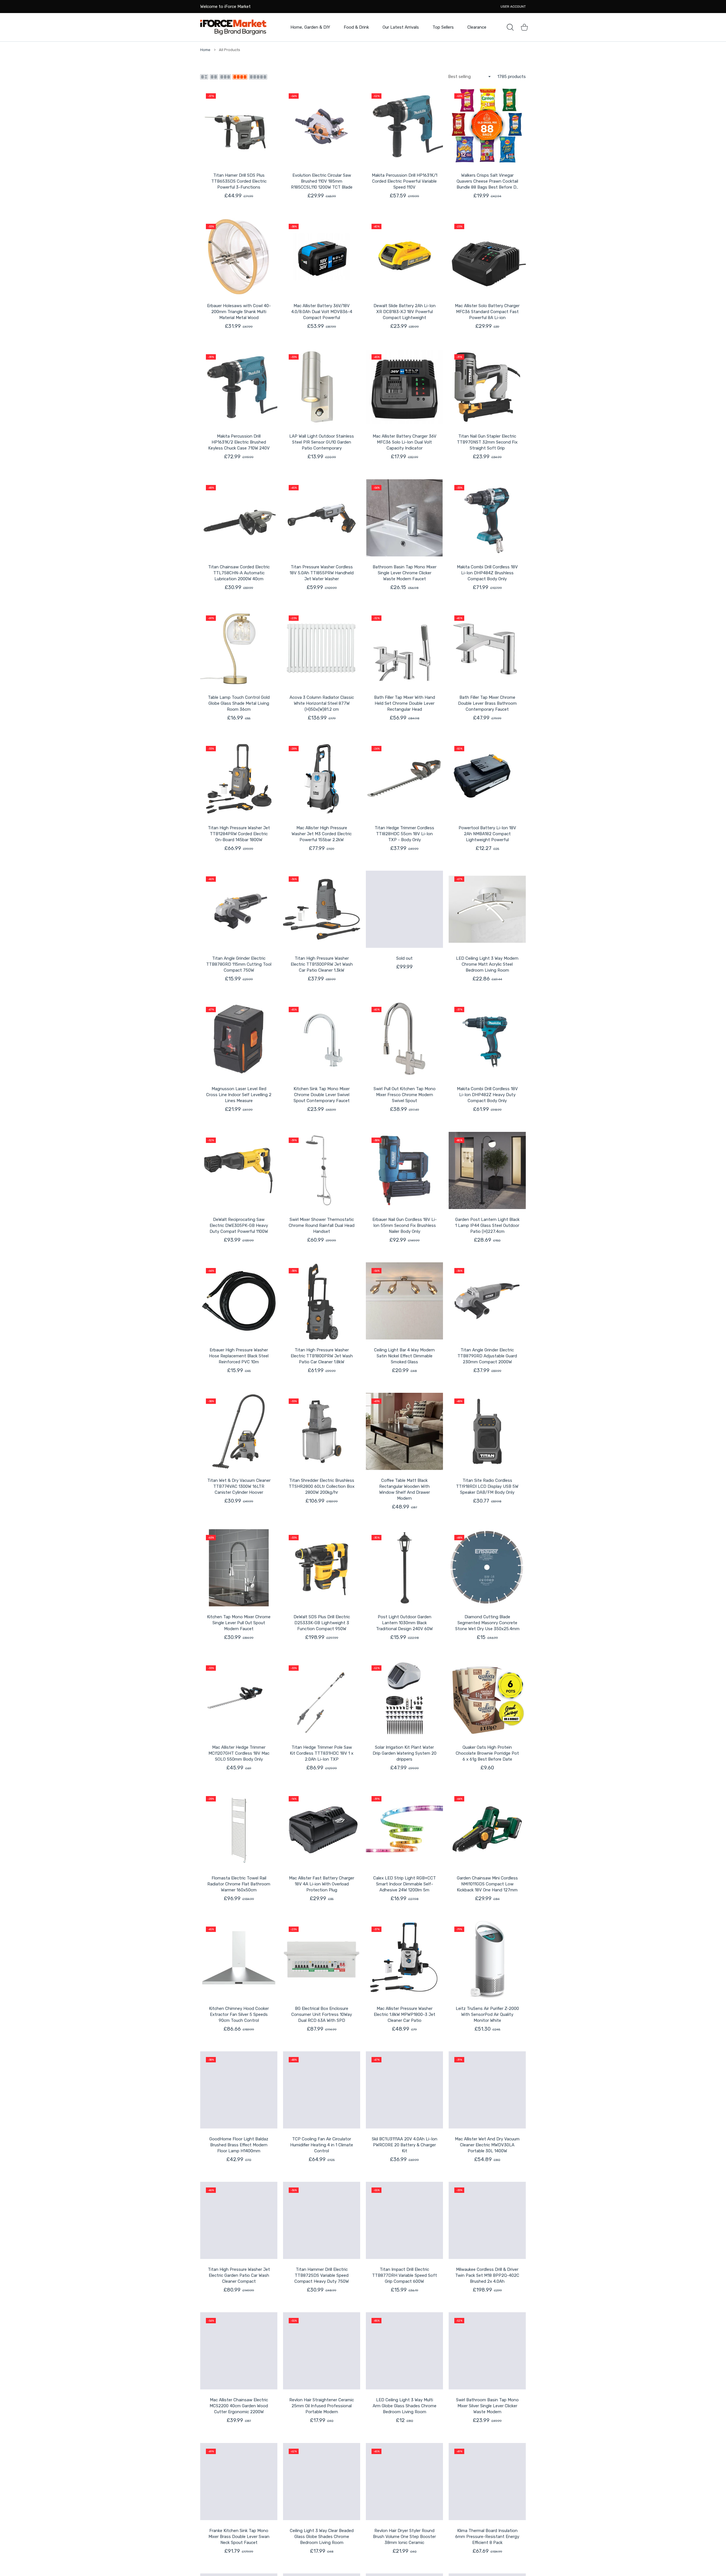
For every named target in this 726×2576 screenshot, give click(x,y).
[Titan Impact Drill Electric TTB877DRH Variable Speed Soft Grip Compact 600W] (404, 2220)
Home (205, 50)
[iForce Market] (233, 27)
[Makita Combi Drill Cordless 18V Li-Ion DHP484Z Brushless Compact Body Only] (487, 518)
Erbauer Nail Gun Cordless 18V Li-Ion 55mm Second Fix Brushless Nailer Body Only (405, 1225)
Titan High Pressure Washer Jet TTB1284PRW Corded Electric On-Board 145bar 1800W (239, 834)
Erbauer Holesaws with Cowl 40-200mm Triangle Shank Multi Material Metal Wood (239, 312)
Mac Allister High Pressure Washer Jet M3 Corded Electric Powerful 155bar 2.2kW (322, 834)
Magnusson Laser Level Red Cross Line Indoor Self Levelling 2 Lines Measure (239, 1095)
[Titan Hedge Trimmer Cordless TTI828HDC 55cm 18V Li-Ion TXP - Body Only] (404, 779)
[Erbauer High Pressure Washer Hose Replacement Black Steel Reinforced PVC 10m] (239, 1301)
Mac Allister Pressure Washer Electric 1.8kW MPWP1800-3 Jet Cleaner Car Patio (405, 2014)
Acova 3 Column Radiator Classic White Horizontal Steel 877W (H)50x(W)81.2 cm (322, 703)
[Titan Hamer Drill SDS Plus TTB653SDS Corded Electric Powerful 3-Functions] (239, 126)
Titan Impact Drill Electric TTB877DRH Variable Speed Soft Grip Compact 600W (405, 2275)
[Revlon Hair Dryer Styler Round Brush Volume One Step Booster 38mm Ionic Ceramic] (404, 2482)
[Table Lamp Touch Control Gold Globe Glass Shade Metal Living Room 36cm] (239, 648)
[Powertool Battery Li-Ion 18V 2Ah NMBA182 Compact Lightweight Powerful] (487, 779)
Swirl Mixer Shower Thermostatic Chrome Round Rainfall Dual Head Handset (322, 1225)
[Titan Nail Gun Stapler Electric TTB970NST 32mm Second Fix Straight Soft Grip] (487, 387)
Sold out (404, 958)
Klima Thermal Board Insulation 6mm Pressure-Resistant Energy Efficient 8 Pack (487, 2537)
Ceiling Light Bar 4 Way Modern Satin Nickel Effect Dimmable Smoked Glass (404, 1356)
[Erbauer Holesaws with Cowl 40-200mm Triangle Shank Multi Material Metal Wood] (239, 257)
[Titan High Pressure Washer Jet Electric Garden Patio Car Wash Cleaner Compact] (239, 2220)
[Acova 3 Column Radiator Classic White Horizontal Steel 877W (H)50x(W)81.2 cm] (322, 648)
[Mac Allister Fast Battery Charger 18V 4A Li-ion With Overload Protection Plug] (322, 1829)
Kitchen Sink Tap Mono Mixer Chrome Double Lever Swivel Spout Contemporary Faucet (322, 1095)
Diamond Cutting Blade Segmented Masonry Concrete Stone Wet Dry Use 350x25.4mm (487, 1623)
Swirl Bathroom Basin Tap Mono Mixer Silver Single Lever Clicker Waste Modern (487, 2406)
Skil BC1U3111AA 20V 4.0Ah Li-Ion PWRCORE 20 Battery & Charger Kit (405, 2145)
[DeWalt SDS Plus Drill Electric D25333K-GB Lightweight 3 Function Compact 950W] (322, 1568)
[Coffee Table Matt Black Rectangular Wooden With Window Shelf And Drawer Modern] (404, 1431)
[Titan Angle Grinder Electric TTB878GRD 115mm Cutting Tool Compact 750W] (239, 909)
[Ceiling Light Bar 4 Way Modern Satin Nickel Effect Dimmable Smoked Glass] (404, 1301)
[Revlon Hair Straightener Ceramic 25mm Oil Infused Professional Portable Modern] (322, 2351)
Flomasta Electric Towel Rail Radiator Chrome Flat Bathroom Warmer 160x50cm (239, 1884)
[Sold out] (404, 909)
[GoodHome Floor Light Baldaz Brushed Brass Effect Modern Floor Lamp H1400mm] (239, 2090)
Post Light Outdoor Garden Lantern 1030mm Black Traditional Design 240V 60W (404, 1623)
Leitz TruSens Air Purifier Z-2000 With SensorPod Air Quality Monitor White (487, 2014)
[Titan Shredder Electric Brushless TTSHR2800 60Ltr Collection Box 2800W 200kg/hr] (322, 1431)
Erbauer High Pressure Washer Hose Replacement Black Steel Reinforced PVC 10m (239, 1356)
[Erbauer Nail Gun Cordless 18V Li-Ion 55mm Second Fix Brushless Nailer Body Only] (404, 1170)
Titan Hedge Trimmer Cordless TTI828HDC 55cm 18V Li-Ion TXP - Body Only (404, 834)
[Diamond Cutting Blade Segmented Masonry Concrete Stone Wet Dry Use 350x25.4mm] (487, 1568)
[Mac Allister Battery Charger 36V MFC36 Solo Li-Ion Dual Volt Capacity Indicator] (404, 387)
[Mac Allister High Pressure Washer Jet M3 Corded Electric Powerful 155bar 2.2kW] (322, 779)
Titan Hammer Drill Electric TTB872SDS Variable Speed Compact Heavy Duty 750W (322, 2275)
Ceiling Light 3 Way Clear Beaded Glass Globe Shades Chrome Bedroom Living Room (322, 2537)
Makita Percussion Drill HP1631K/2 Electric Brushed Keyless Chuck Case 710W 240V (239, 442)
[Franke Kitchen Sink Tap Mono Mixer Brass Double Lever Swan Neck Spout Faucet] (239, 2482)
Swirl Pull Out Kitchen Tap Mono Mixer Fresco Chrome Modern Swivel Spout (405, 1095)
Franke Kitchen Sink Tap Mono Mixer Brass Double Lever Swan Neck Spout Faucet (239, 2537)
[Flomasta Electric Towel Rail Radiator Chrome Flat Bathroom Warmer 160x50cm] (239, 1829)
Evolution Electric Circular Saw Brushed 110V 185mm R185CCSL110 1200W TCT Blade (322, 181)
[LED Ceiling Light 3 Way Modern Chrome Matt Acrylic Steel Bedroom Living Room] (487, 909)
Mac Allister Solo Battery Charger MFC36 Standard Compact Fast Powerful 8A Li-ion (487, 312)
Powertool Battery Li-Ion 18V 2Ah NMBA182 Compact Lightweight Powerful (487, 834)
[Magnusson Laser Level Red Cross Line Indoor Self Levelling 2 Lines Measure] (239, 1040)
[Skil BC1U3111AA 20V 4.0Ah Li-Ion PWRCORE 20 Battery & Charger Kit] (404, 2090)
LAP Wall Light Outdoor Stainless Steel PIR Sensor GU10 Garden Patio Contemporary (322, 442)
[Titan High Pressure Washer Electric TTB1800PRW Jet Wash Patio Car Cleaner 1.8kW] (322, 1301)
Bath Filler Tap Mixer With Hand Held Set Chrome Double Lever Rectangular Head (405, 703)
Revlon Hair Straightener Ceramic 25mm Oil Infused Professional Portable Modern (322, 2406)
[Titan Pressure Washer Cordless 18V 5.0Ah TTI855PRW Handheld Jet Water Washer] (322, 518)
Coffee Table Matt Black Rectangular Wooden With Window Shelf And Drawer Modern (405, 1489)
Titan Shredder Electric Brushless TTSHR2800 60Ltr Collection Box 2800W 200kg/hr (322, 1486)
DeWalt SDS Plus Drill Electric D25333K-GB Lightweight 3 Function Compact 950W (322, 1623)
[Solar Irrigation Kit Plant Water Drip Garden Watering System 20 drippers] (404, 1698)
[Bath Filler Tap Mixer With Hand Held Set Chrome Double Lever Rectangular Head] (404, 648)
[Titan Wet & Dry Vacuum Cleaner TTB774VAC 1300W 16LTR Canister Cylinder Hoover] (239, 1431)
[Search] (510, 27)
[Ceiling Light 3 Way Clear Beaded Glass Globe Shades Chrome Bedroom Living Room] (322, 2482)
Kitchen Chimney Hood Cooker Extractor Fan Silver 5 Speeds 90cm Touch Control (239, 2014)
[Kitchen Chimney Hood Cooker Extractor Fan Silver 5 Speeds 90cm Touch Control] (239, 1959)
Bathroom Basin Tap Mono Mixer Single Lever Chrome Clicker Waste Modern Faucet (405, 573)
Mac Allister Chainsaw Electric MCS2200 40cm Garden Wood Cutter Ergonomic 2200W (239, 2406)
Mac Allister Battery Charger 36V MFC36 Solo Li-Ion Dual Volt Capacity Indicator (405, 442)
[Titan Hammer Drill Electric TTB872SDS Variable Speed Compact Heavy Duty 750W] (322, 2220)
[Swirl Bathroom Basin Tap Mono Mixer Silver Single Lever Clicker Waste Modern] (487, 2351)
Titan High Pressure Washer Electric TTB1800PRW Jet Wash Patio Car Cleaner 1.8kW (322, 1356)
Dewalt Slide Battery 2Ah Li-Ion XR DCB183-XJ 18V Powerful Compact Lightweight (405, 312)
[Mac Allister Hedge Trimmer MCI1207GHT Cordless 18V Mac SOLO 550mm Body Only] (239, 1698)
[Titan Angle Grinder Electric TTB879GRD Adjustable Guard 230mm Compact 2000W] (487, 1301)
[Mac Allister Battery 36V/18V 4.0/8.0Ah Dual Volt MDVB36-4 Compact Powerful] (322, 257)
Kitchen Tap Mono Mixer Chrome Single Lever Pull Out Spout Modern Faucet (239, 1623)
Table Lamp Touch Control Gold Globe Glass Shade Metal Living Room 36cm (239, 703)
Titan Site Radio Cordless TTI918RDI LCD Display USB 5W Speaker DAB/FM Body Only (487, 1486)
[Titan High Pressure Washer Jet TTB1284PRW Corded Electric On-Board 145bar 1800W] (239, 779)
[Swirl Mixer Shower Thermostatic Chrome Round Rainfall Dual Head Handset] (322, 1170)
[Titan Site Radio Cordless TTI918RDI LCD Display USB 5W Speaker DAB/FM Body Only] (487, 1431)
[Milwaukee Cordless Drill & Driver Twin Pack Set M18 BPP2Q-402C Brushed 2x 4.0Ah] (487, 2220)
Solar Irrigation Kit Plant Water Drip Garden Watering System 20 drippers (405, 1753)
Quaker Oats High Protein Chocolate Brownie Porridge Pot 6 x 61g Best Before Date (487, 1753)
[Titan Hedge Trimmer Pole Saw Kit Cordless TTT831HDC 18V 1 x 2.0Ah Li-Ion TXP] (322, 1698)
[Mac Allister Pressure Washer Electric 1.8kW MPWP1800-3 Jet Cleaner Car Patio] (404, 1959)
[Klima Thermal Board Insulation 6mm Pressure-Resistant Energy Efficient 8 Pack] (487, 2482)
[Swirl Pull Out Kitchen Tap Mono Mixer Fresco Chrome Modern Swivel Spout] (404, 1040)
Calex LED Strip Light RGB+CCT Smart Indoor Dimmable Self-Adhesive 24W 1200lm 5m (405, 1884)
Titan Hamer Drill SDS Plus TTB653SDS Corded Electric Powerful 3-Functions (239, 181)
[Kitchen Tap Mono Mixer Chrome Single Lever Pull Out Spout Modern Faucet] (239, 1568)
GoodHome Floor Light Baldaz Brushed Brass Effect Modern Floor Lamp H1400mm (239, 2145)
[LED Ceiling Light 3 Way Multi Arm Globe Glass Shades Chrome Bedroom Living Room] (404, 2351)
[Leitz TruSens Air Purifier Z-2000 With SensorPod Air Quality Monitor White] (487, 1959)
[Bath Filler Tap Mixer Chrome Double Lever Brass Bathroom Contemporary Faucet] (487, 648)
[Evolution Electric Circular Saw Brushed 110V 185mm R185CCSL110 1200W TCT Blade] (322, 126)
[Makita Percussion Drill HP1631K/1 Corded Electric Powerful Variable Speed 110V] (404, 126)
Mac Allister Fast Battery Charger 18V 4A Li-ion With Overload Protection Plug (322, 1884)
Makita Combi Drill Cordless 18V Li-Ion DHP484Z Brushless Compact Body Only (487, 573)
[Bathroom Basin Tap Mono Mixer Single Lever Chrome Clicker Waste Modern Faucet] (404, 518)
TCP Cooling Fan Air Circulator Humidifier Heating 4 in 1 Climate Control (322, 2145)
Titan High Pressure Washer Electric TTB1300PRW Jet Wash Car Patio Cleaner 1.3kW (322, 964)
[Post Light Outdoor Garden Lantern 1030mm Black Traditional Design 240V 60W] (404, 1568)
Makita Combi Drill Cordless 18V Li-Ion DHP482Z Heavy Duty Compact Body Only (487, 1095)
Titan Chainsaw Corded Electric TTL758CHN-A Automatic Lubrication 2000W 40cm (239, 573)
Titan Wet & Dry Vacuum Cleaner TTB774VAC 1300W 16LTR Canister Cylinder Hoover (239, 1486)
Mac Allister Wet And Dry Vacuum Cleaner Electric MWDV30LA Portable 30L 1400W (487, 2145)
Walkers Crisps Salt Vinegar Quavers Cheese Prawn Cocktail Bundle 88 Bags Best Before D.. (487, 181)
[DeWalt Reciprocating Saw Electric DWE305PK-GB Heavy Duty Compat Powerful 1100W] (239, 1170)
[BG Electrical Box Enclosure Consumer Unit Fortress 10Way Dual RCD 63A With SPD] (322, 1959)
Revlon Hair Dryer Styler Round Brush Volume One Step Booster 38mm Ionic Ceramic (404, 2537)
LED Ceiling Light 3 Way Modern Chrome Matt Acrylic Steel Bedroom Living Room (487, 964)
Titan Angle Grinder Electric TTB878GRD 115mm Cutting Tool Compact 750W (239, 964)
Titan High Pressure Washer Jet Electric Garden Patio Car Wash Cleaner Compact (239, 2275)
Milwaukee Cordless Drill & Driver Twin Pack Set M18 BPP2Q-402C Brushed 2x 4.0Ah (487, 2275)
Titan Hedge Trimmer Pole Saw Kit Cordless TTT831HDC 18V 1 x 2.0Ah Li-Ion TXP (322, 1753)
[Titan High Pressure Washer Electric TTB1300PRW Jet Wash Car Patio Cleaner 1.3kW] (322, 909)
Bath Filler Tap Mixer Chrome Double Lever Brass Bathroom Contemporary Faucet (487, 703)
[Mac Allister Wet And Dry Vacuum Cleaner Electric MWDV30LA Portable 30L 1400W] (487, 2090)
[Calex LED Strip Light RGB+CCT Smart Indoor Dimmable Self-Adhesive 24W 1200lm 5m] (404, 1829)
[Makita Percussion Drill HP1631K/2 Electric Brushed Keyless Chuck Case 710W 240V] (239, 387)
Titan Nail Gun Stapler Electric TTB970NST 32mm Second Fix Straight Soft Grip (487, 442)
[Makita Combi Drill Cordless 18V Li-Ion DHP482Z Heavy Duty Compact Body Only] (487, 1040)
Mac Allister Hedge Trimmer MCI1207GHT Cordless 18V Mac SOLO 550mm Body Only (239, 1753)
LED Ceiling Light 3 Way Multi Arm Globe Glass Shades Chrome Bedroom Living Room (405, 2406)
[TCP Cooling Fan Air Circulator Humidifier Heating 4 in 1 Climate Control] (322, 2090)
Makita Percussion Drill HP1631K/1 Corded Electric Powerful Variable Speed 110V (405, 181)
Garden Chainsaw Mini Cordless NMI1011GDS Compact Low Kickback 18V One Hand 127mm (487, 1884)
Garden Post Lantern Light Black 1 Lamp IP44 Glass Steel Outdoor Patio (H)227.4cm (487, 1225)
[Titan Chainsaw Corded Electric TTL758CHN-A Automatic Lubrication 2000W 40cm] (239, 518)
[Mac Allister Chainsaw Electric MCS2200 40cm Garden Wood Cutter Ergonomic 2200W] (239, 2351)
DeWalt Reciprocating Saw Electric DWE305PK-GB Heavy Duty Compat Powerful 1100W (239, 1225)
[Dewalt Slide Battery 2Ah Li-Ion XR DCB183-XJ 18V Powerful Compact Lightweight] (404, 257)
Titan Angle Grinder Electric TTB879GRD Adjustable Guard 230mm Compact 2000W (487, 1356)
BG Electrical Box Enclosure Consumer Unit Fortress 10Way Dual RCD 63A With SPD (322, 2014)
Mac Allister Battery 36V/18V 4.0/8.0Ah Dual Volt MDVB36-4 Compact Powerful (322, 312)
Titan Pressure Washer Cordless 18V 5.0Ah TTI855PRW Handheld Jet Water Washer (322, 573)
